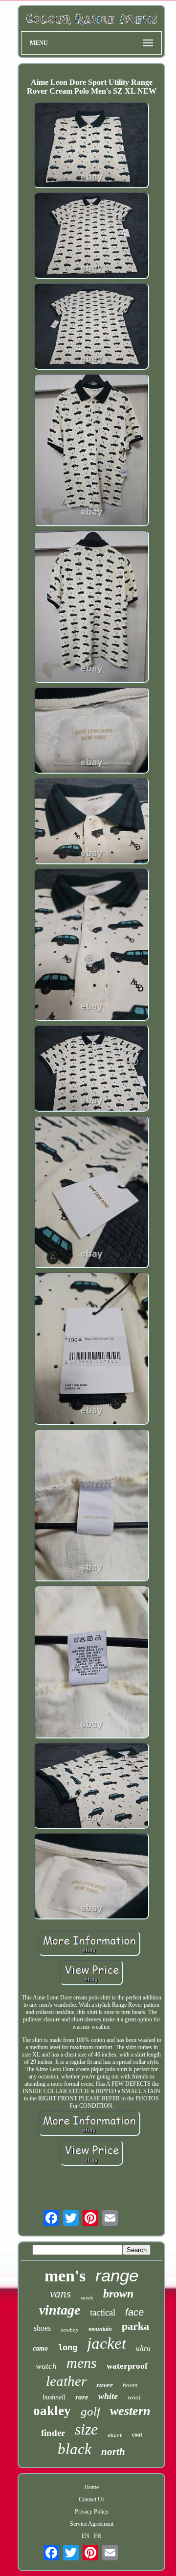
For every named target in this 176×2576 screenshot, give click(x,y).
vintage (60, 2310)
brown (118, 2294)
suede (87, 2297)
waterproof (127, 2366)
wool (134, 2397)
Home (92, 2487)
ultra (143, 2348)
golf (90, 2411)
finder (53, 2433)
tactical (103, 2312)
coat (137, 2435)
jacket (107, 2343)
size (86, 2429)
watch (46, 2366)
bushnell (54, 2397)
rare (82, 2397)
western (130, 2411)
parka (135, 2326)
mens (82, 2363)
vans (60, 2294)
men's (65, 2276)
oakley (52, 2411)
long (67, 2348)
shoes (42, 2328)
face (134, 2312)
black (75, 2449)
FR (98, 2536)
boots (130, 2385)
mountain (100, 2329)
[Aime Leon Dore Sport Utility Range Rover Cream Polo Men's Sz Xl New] (91, 146)
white (108, 2396)
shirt (115, 2436)
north (113, 2452)
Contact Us (92, 2499)
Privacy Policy (92, 2512)
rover (105, 2385)
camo (40, 2348)
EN (86, 2536)
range (117, 2275)
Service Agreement (92, 2524)
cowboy (70, 2330)
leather (66, 2381)
